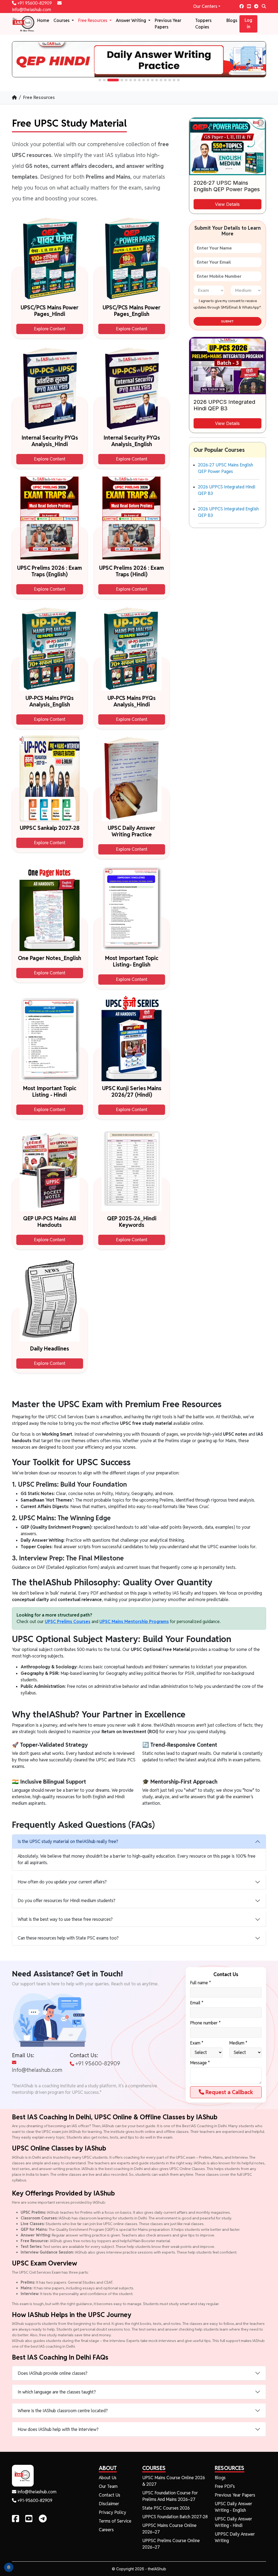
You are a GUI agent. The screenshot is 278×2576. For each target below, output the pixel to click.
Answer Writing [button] (132, 20)
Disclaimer (109, 2504)
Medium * (238, 2043)
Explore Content (50, 329)
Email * (197, 2003)
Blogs (232, 20)
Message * (200, 2063)
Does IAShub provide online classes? (53, 2373)
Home (43, 20)
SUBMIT (227, 321)
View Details (227, 204)
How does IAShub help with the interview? (58, 2429)
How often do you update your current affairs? (62, 1882)
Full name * (200, 1983)
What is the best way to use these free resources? (65, 1919)
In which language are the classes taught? (57, 2392)
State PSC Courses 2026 (166, 2508)
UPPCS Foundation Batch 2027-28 (175, 2517)
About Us (108, 2478)
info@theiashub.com (37, 2070)
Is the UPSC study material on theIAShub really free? (68, 1841)
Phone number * (205, 2023)
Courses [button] (62, 20)
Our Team (108, 2486)
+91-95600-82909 (34, 2500)
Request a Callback (229, 2092)
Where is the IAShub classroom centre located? (63, 2411)
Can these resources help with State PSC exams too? (68, 1938)
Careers (106, 2530)
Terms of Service (115, 2521)
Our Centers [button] (205, 6)
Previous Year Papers (168, 24)
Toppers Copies (203, 24)
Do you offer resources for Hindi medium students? (67, 1901)
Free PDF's (225, 2486)
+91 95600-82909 (35, 3)
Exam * (197, 2043)
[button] (100, 80)
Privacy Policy (113, 2512)
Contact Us (110, 2495)
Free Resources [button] (93, 20)
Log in (248, 23)
